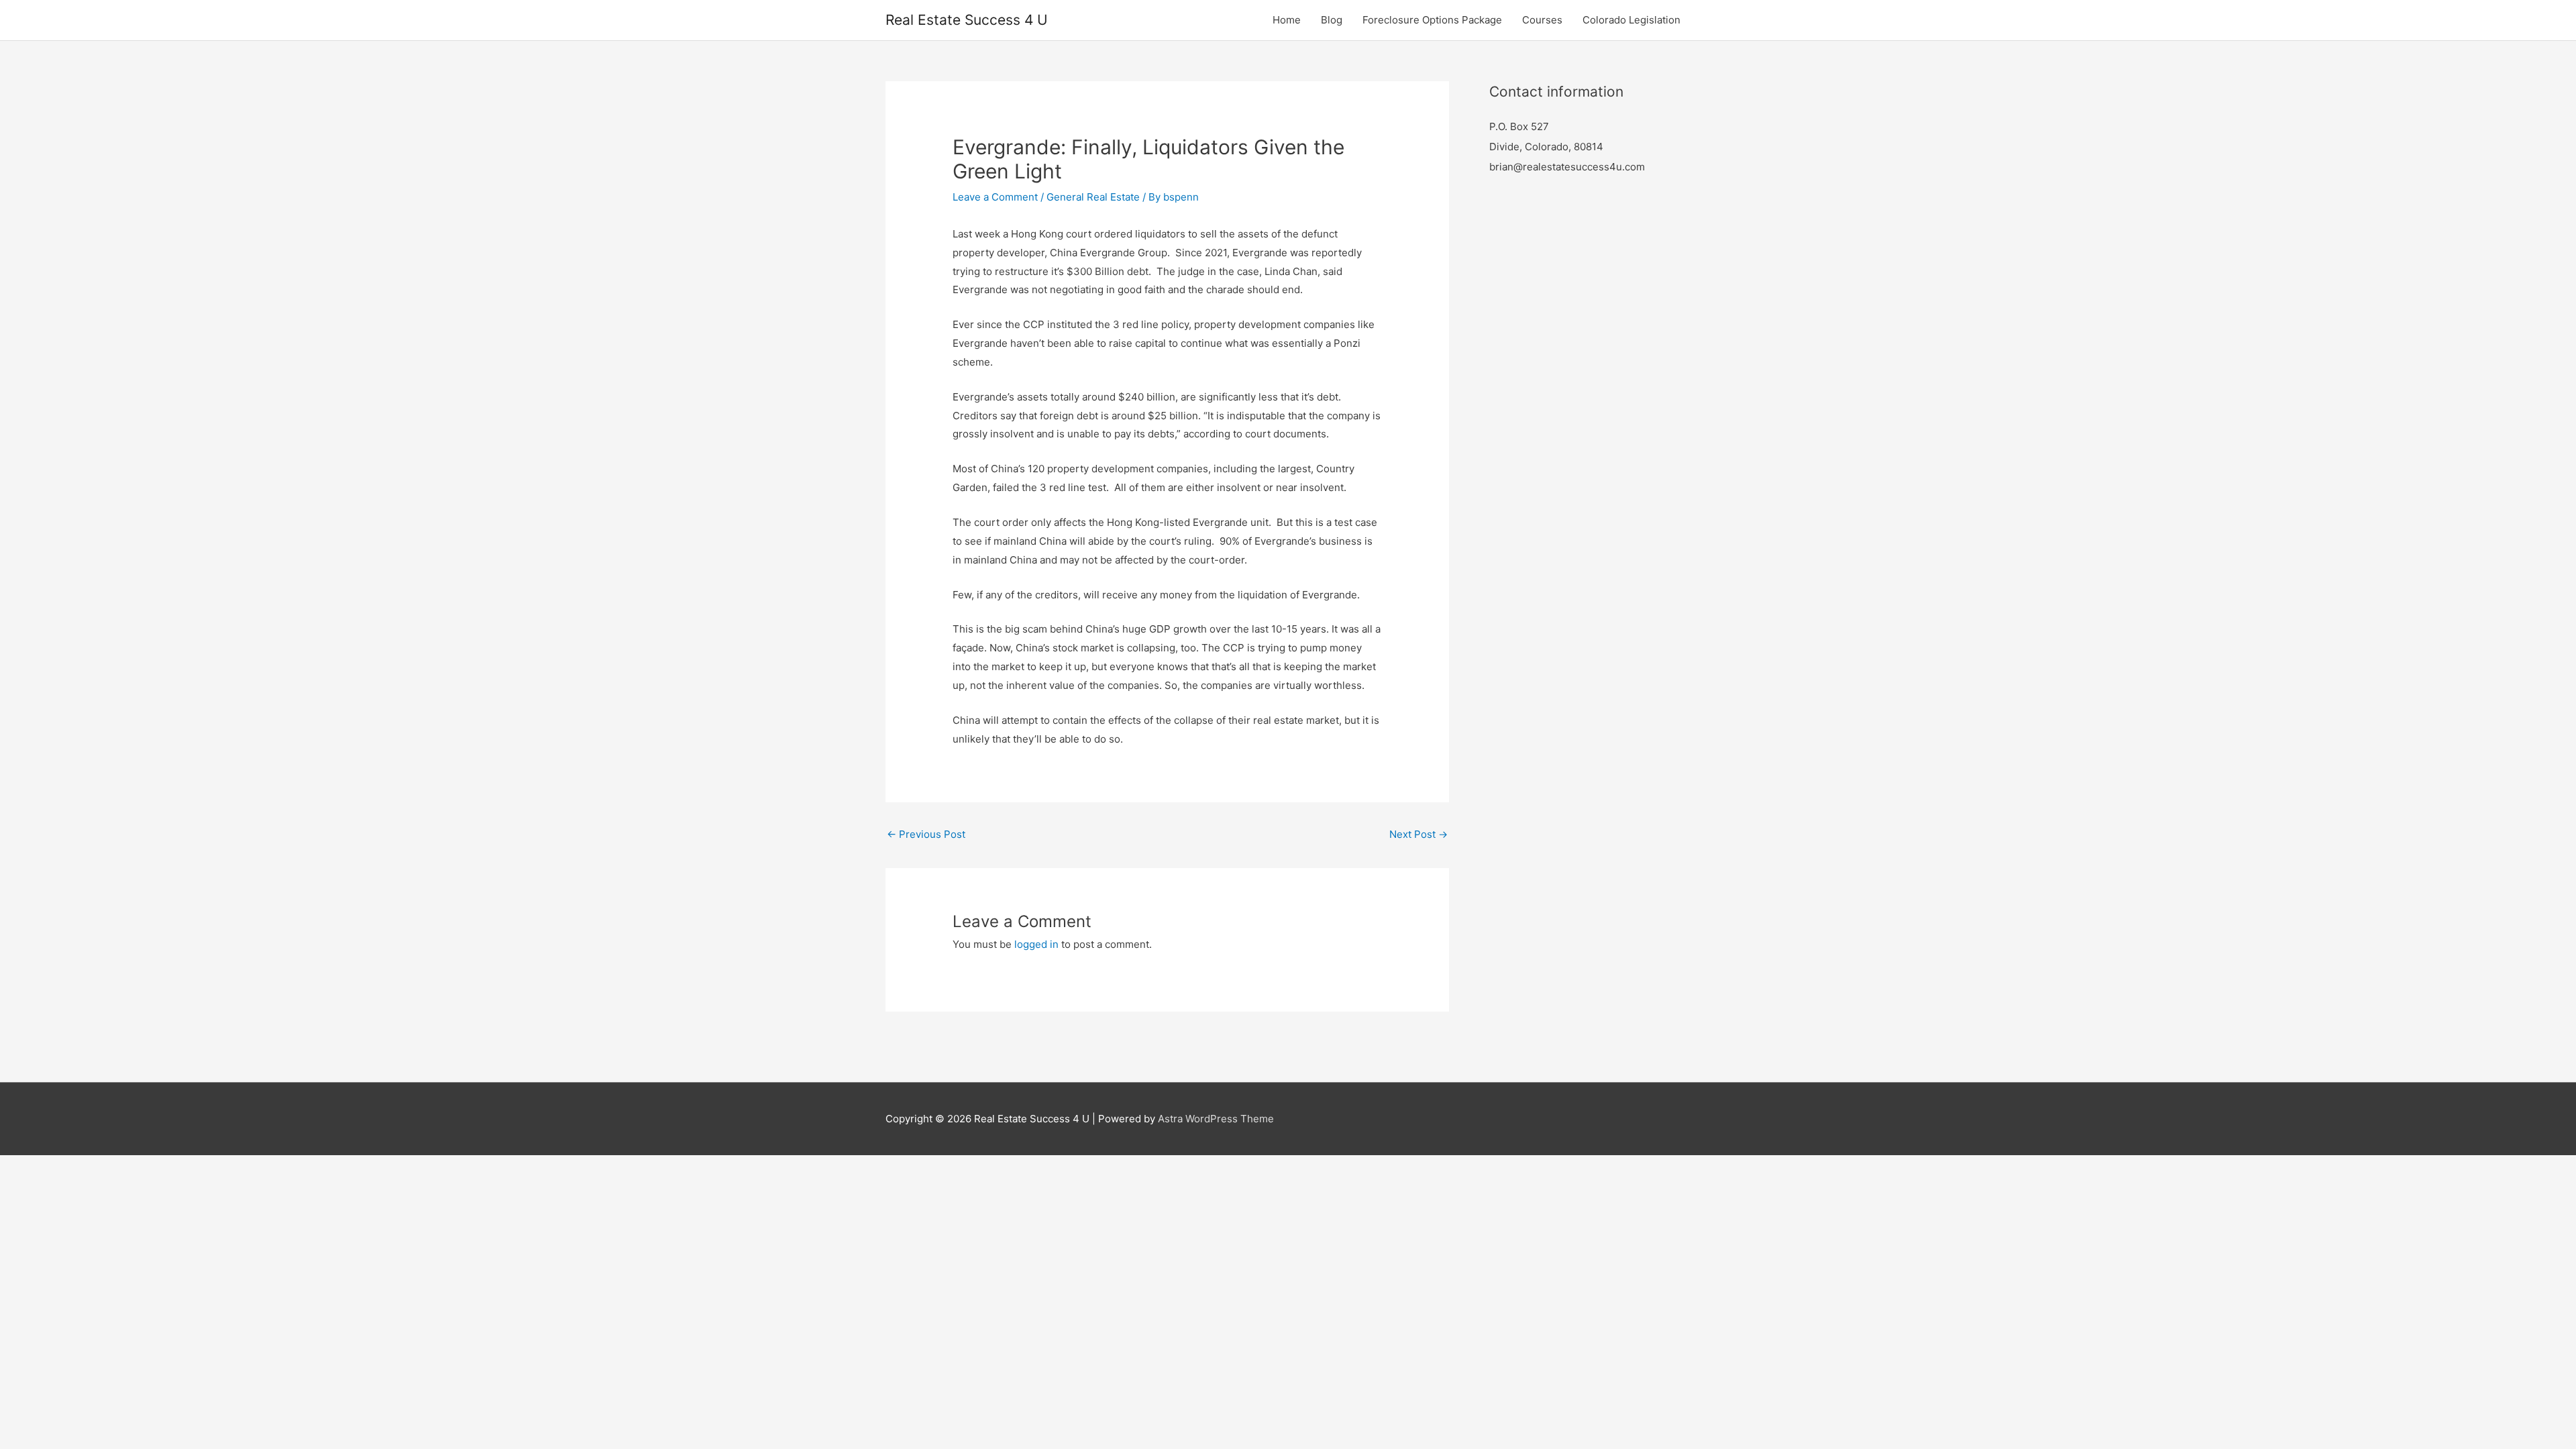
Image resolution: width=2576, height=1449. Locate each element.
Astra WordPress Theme (1216, 1119)
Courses (1542, 20)
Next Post (1418, 834)
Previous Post (926, 834)
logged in (1036, 944)
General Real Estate (1093, 197)
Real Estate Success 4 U (967, 20)
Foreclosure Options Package (1432, 20)
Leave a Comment (995, 197)
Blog (1332, 20)
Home (1287, 20)
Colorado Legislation (1631, 20)
